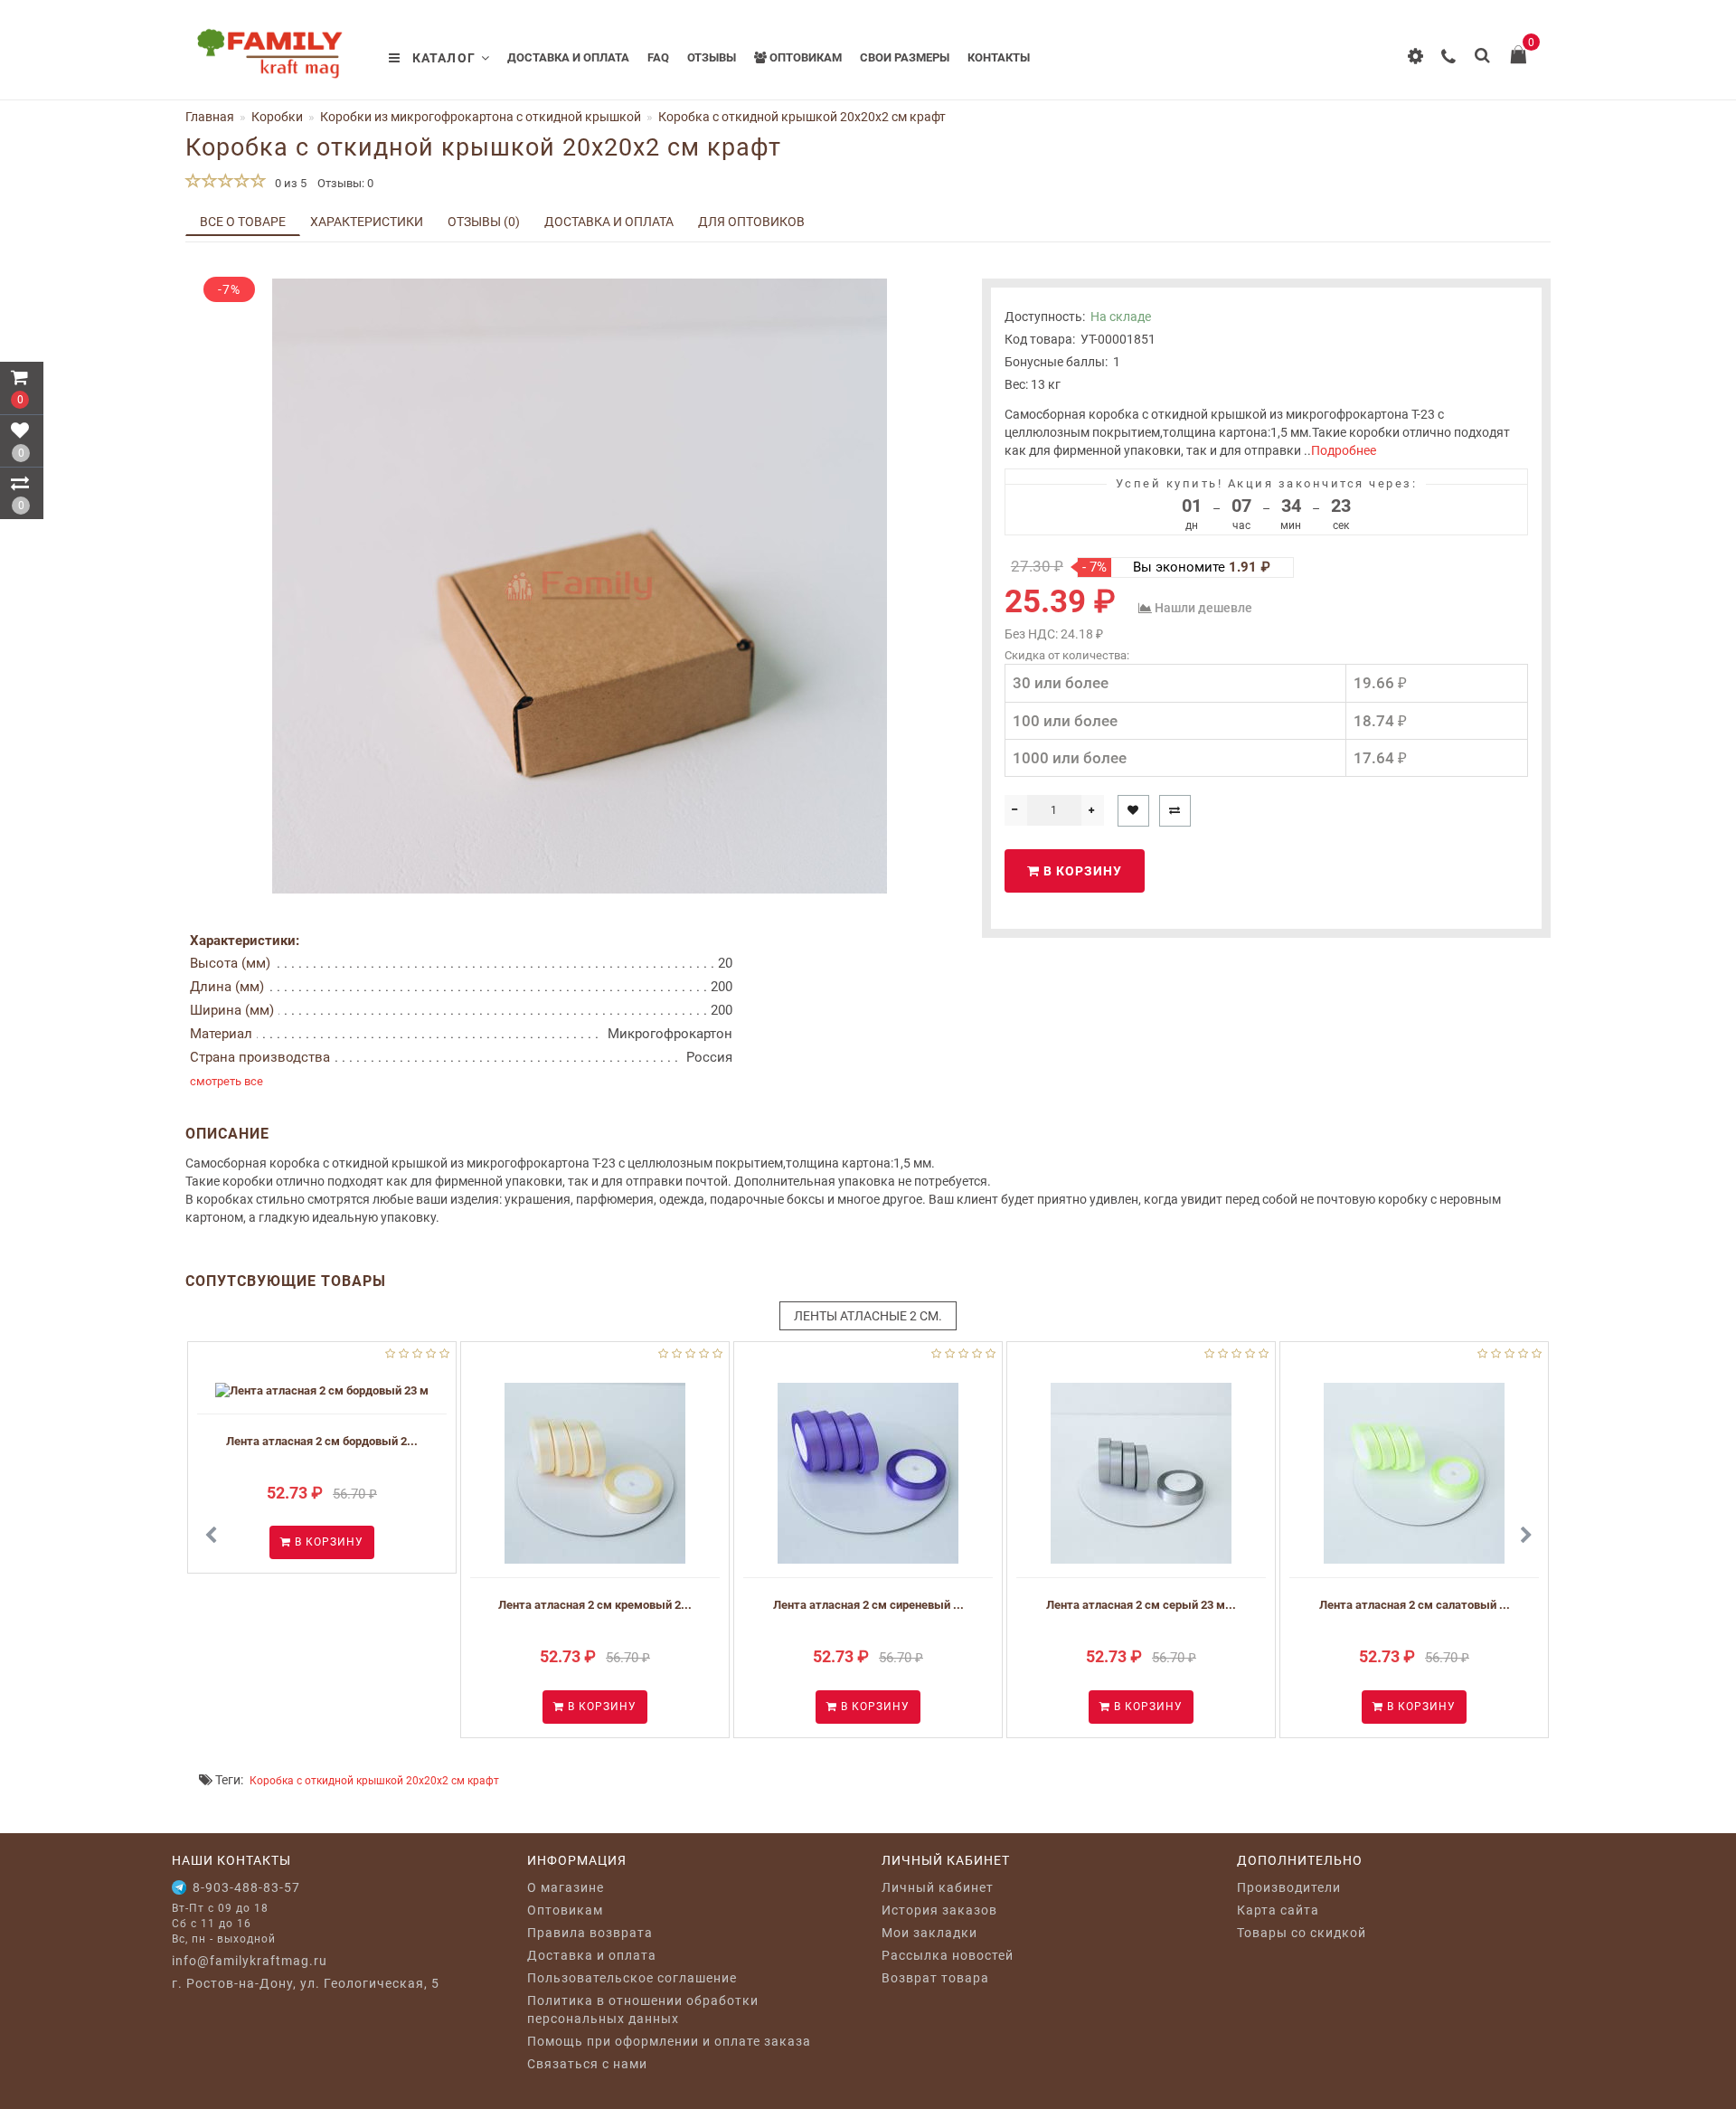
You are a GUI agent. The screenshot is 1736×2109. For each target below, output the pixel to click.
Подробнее (1344, 450)
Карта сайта (1278, 1910)
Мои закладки (929, 1933)
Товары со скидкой (1302, 1933)
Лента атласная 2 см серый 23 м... (1141, 1605)
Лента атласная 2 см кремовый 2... (595, 1605)
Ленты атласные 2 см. (868, 1316)
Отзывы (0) (484, 222)
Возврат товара (935, 1978)
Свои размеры (905, 57)
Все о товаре (243, 222)
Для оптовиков (751, 222)
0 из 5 (288, 183)
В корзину (1081, 871)
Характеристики (367, 222)
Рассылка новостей (948, 1955)
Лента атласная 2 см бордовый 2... (322, 1441)
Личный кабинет (938, 1887)
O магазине (566, 1887)
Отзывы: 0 (345, 183)
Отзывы (712, 57)
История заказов (939, 1910)
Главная (210, 117)
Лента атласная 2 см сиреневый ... (868, 1605)
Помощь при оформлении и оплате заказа (669, 2041)
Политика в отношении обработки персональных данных (643, 2010)
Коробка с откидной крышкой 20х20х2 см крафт (374, 1781)
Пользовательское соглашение (632, 1978)
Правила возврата (590, 1933)
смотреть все (226, 1081)
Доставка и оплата (568, 57)
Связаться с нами (587, 2064)
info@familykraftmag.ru (250, 1961)
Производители (1289, 1887)
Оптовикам (804, 57)
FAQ (658, 57)
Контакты (999, 57)
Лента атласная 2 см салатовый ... (1415, 1605)
